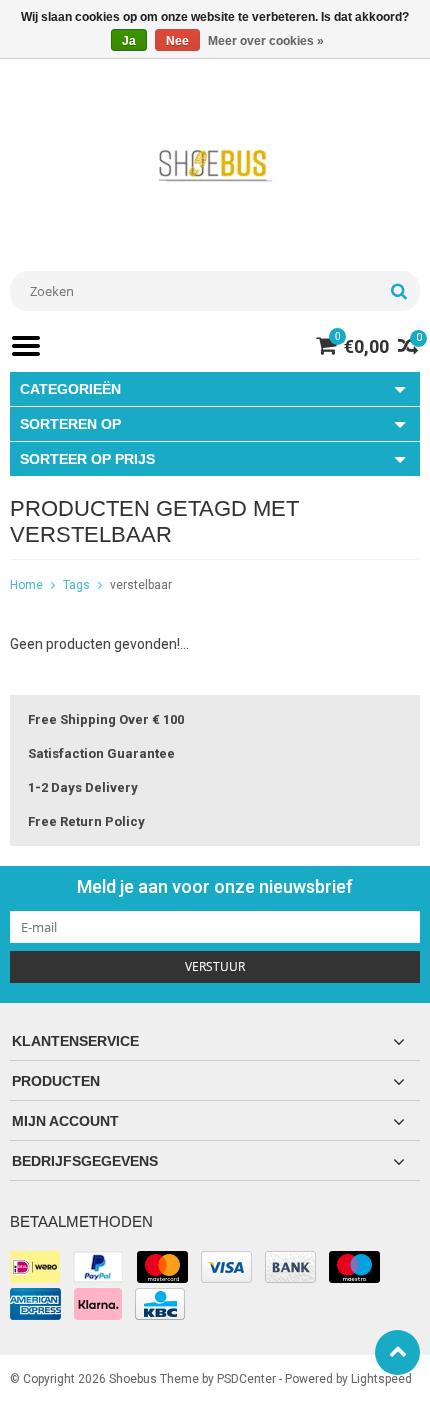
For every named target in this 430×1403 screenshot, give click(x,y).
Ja (129, 41)
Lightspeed (381, 1379)
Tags (76, 585)
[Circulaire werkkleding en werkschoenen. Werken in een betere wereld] (215, 165)
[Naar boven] (397, 1352)
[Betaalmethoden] (35, 1267)
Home (26, 585)
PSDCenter (246, 1379)
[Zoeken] (398, 291)
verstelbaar (141, 585)
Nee (177, 41)
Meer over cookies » (266, 41)
